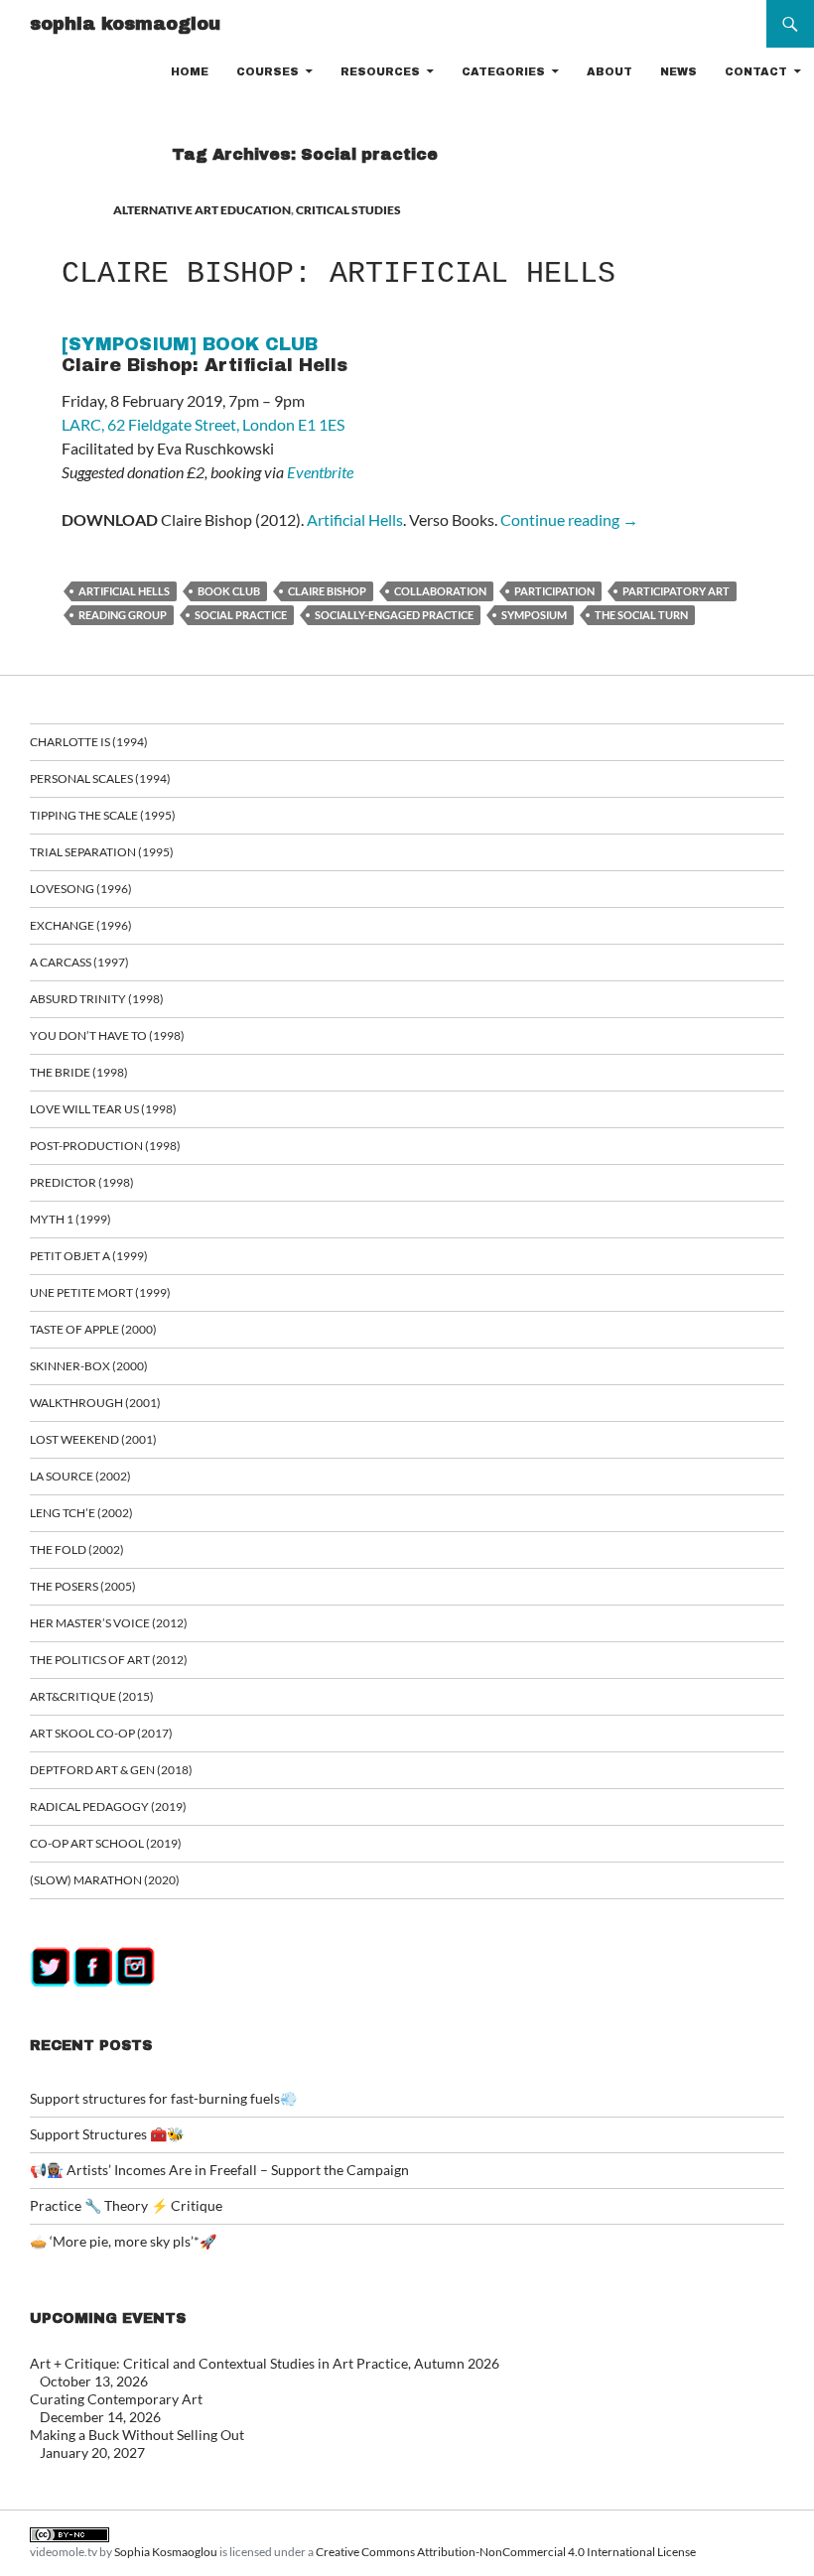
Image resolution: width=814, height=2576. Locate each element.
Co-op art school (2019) (106, 1843)
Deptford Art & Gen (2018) (111, 1770)
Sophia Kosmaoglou (166, 2552)
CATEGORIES (503, 71)
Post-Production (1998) (105, 1146)
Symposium (534, 615)
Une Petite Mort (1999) (100, 1292)
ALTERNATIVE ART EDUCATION (202, 210)
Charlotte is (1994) (89, 742)
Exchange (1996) (81, 925)
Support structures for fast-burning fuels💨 (163, 2098)
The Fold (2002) (77, 1549)
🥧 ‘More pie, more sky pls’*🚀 (123, 2241)
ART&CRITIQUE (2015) (92, 1696)
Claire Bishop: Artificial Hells (339, 274)
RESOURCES (380, 71)
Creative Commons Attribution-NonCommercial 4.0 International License (506, 2552)
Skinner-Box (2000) (89, 1366)
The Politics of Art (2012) (109, 1660)
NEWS (678, 71)
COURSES (268, 71)
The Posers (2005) (83, 1586)
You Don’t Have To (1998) (107, 1035)
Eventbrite (320, 472)
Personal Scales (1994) (100, 778)
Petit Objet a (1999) (89, 1256)
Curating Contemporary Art (116, 2399)
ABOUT (610, 71)
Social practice (241, 615)
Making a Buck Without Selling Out (137, 2435)
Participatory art (676, 591)
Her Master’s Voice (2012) (109, 1623)
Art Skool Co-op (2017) (101, 1733)
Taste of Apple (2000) (93, 1329)
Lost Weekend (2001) (93, 1439)
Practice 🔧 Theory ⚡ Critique (126, 2205)
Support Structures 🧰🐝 (107, 2134)
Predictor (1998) (82, 1182)
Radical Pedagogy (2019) (108, 1806)
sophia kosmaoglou (125, 24)
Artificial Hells (355, 519)
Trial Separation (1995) (102, 852)
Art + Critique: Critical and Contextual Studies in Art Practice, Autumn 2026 (265, 2363)
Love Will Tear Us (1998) (103, 1109)
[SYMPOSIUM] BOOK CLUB (190, 344)
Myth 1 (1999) (70, 1219)
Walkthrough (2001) (95, 1403)
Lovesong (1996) (81, 889)
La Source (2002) (80, 1476)
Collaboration (440, 591)
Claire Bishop (327, 591)
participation (554, 591)
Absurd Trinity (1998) (97, 999)
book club (229, 591)
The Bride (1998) (79, 1072)
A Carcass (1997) (79, 962)
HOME (190, 71)
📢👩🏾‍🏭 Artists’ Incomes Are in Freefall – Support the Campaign (219, 2170)
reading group (123, 615)
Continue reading (569, 519)
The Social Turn (641, 615)
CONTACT (756, 71)
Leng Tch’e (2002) (81, 1513)
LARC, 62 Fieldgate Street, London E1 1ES (203, 424)
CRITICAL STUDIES (348, 210)
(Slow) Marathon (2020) (105, 1880)
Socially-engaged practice (394, 615)
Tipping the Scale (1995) (103, 815)
